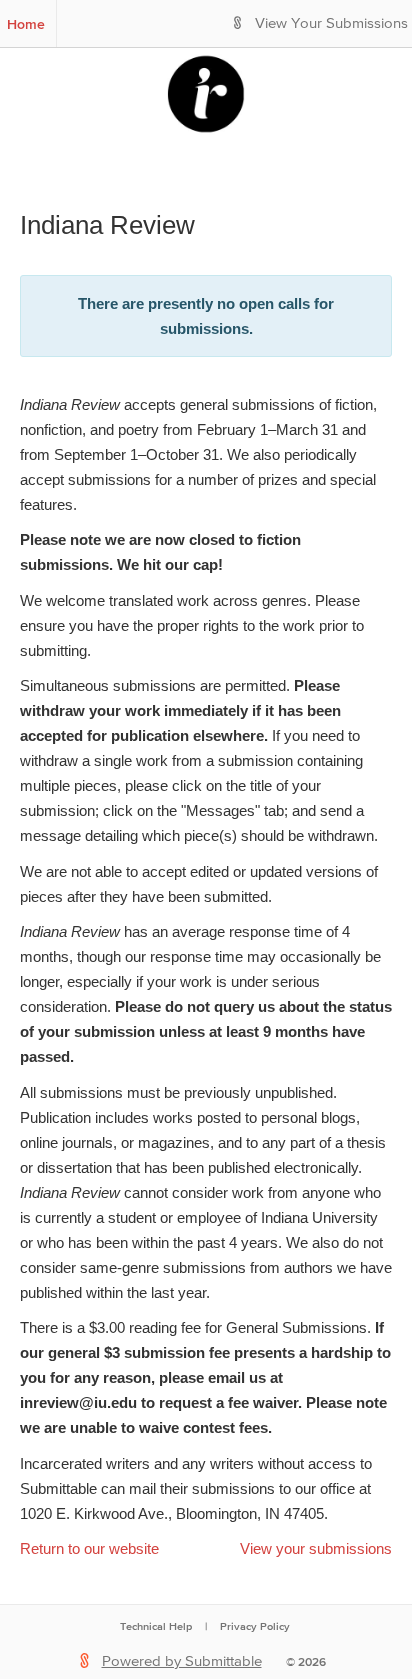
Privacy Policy (255, 1626)
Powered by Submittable (182, 1661)
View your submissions (316, 1548)
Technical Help (156, 1626)
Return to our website (89, 1548)
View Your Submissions (331, 23)
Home (26, 24)
